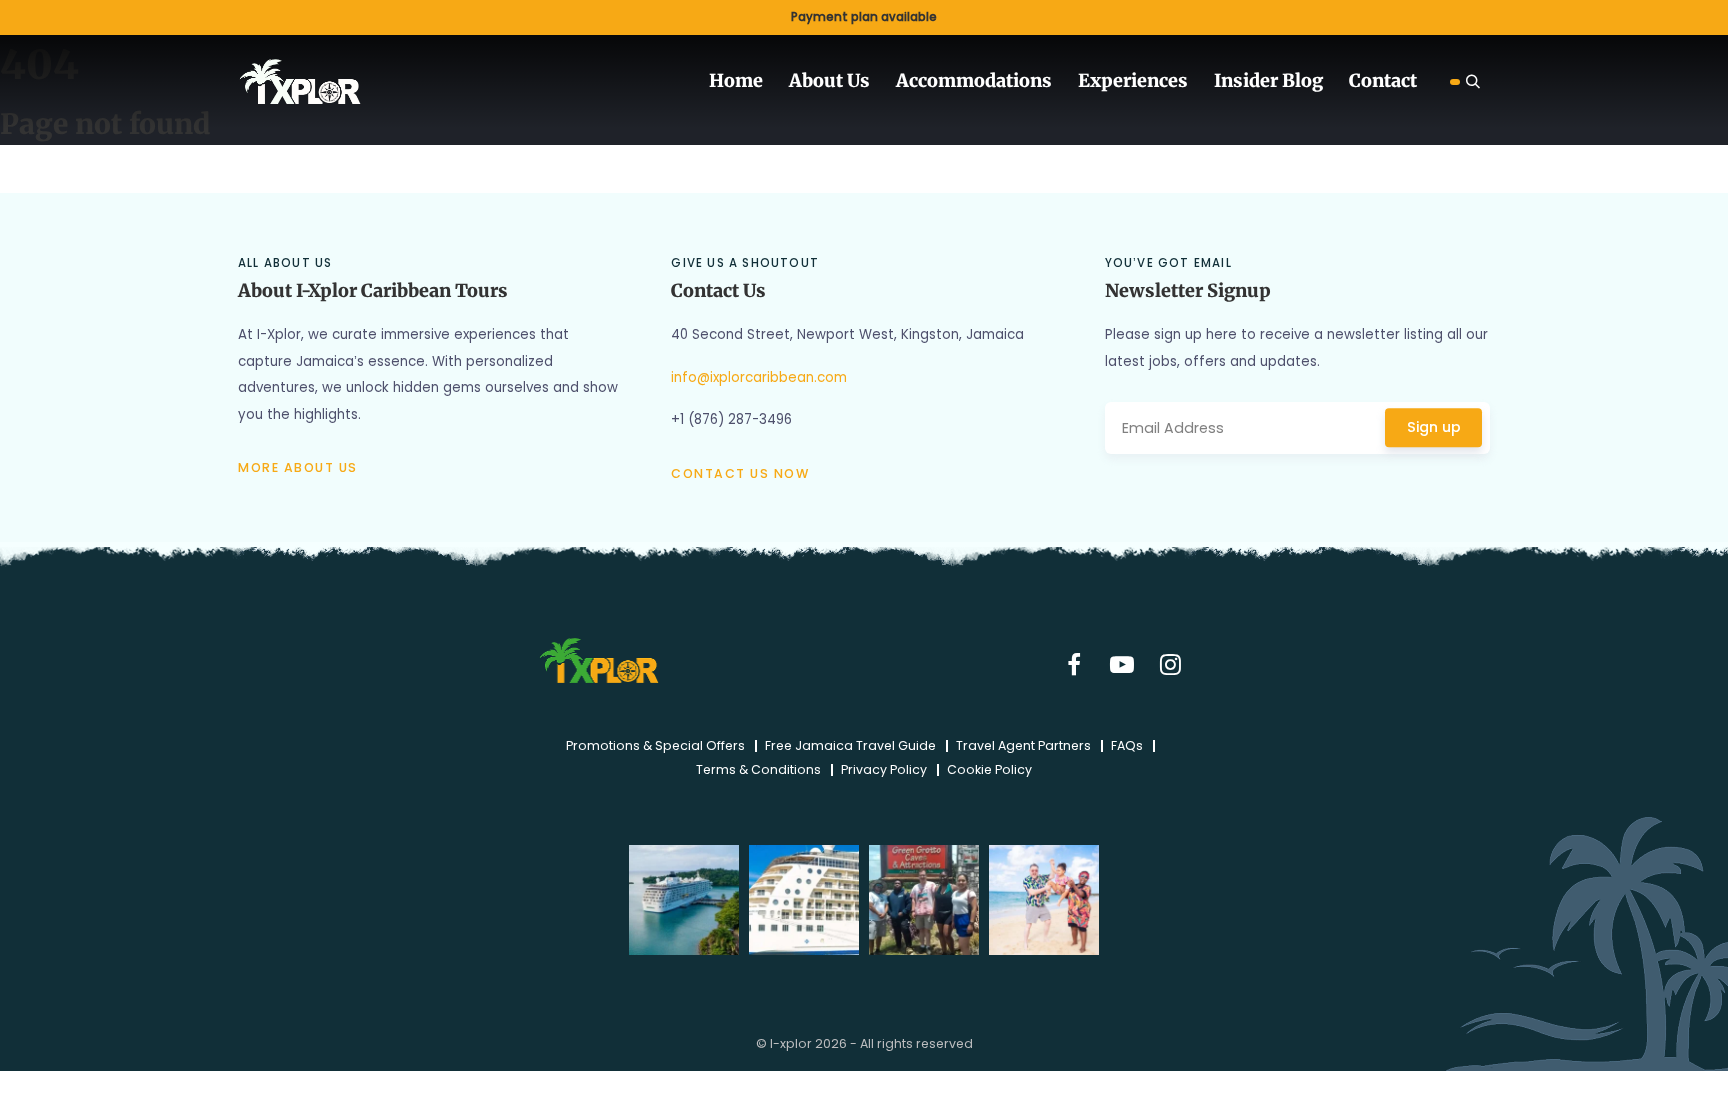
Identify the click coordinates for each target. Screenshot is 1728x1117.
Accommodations (974, 81)
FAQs (1127, 746)
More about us (298, 467)
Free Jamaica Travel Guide (850, 746)
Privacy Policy (884, 770)
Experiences (1133, 81)
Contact (1383, 81)
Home (736, 81)
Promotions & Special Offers (655, 746)
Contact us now (740, 473)
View (864, 17)
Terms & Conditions (758, 770)
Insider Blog (1268, 81)
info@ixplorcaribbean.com (759, 377)
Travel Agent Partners (1023, 746)
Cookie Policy (989, 770)
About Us (829, 81)
